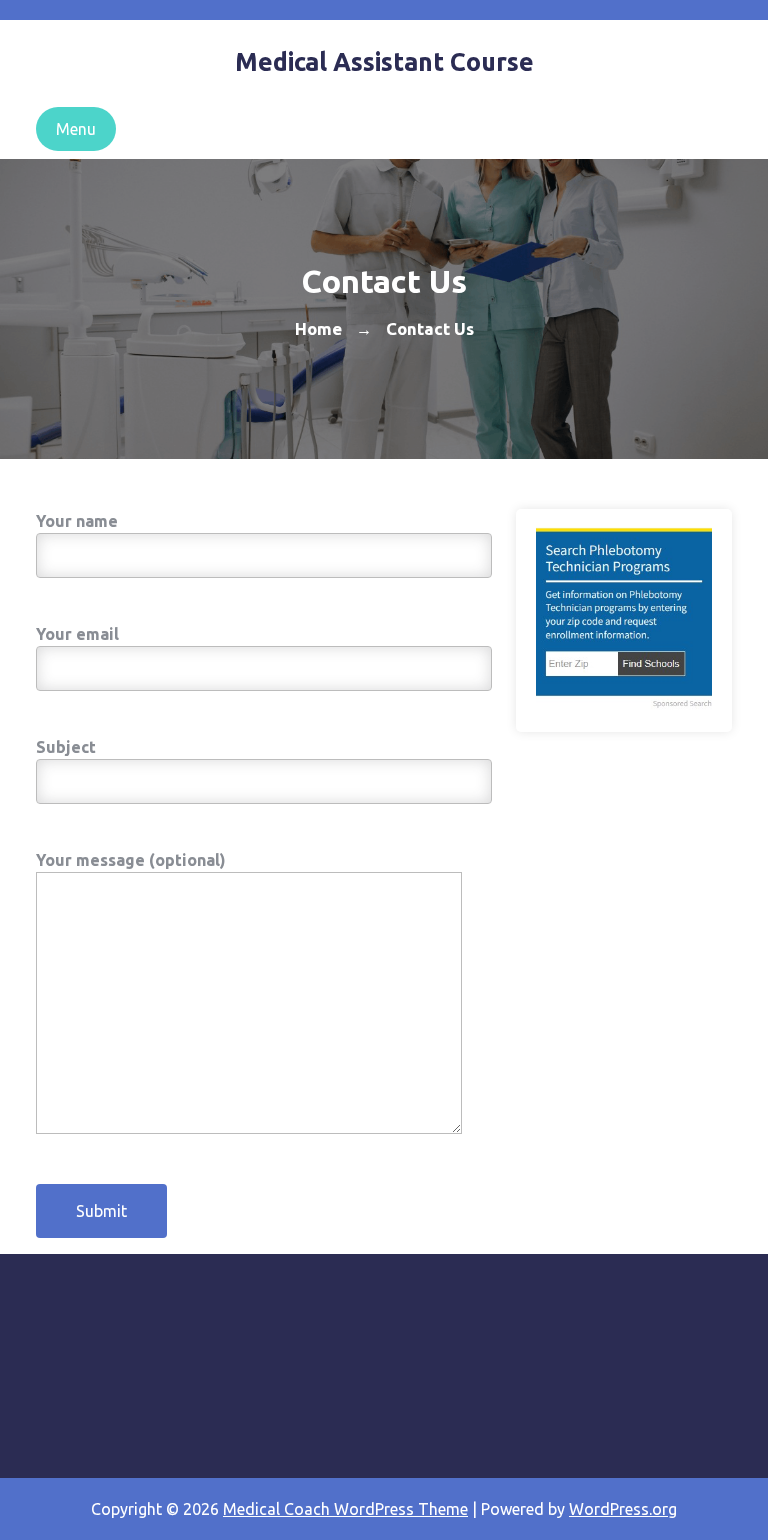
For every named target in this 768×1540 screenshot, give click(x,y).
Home (318, 328)
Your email (77, 634)
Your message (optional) (131, 860)
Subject (66, 747)
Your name (77, 521)
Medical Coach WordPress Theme (345, 1509)
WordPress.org (623, 1509)
